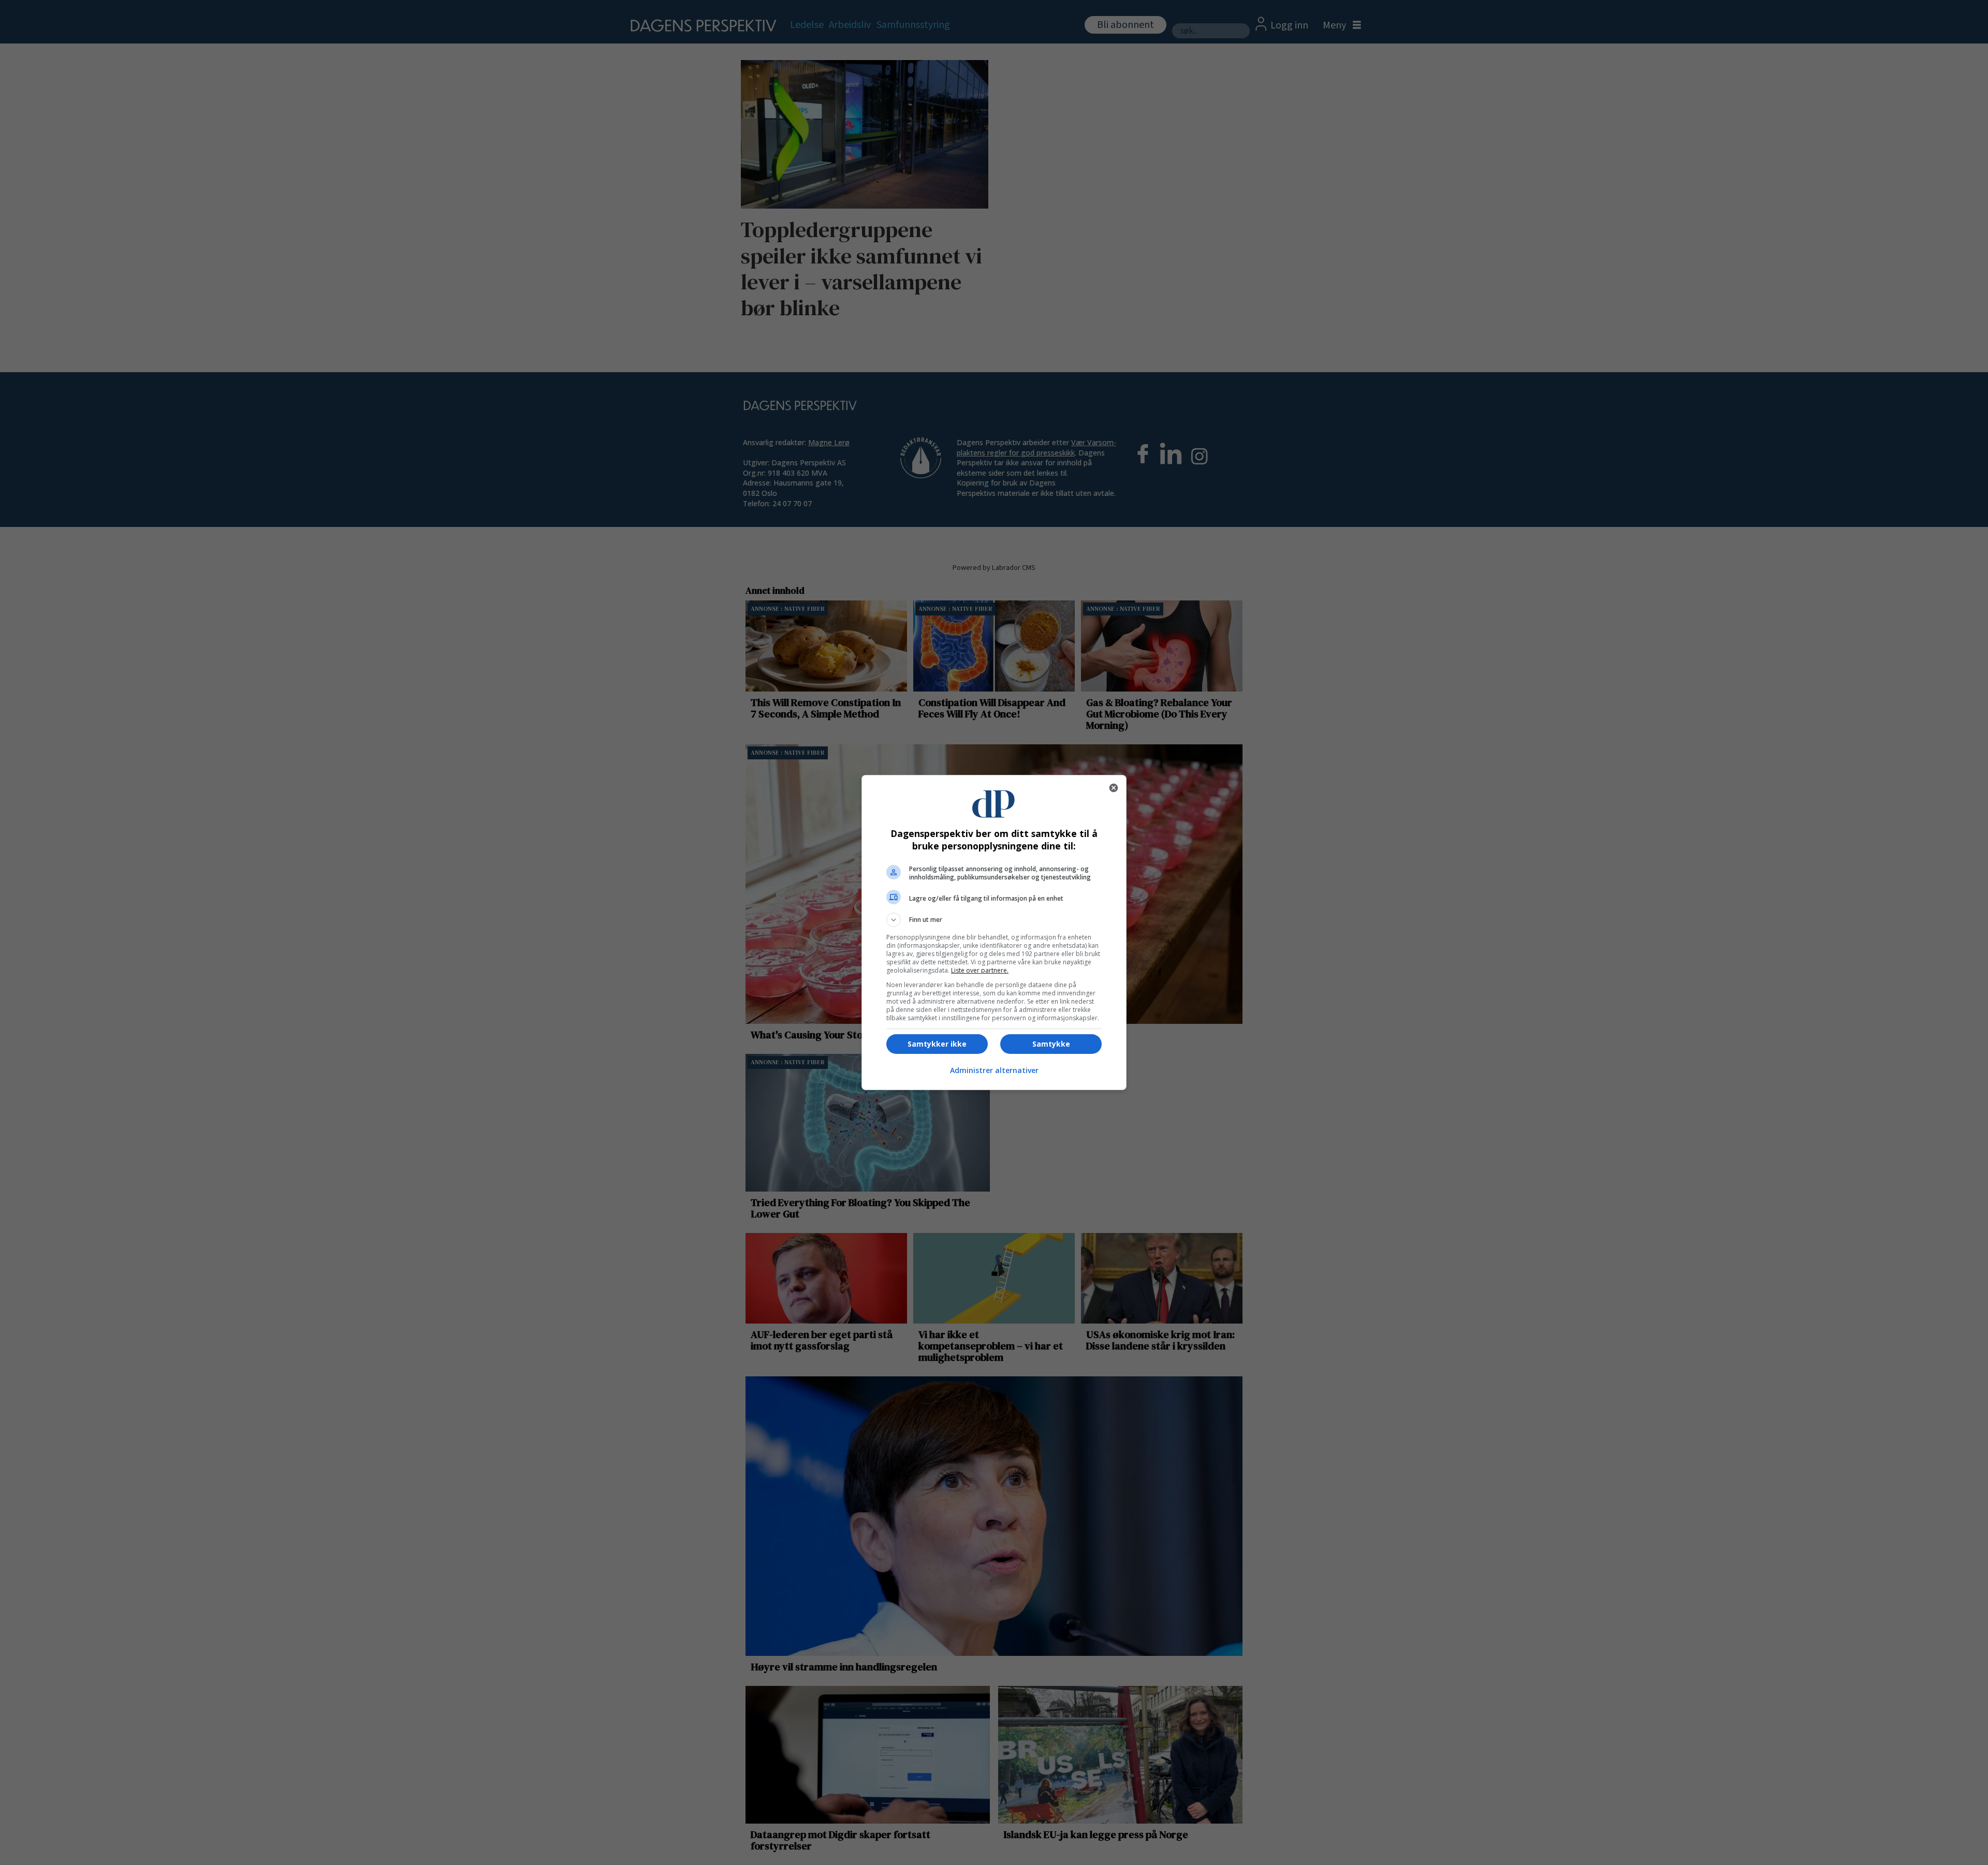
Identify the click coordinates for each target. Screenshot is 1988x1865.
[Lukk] (1114, 788)
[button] (994, 920)
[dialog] (994, 933)
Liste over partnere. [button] (980, 970)
